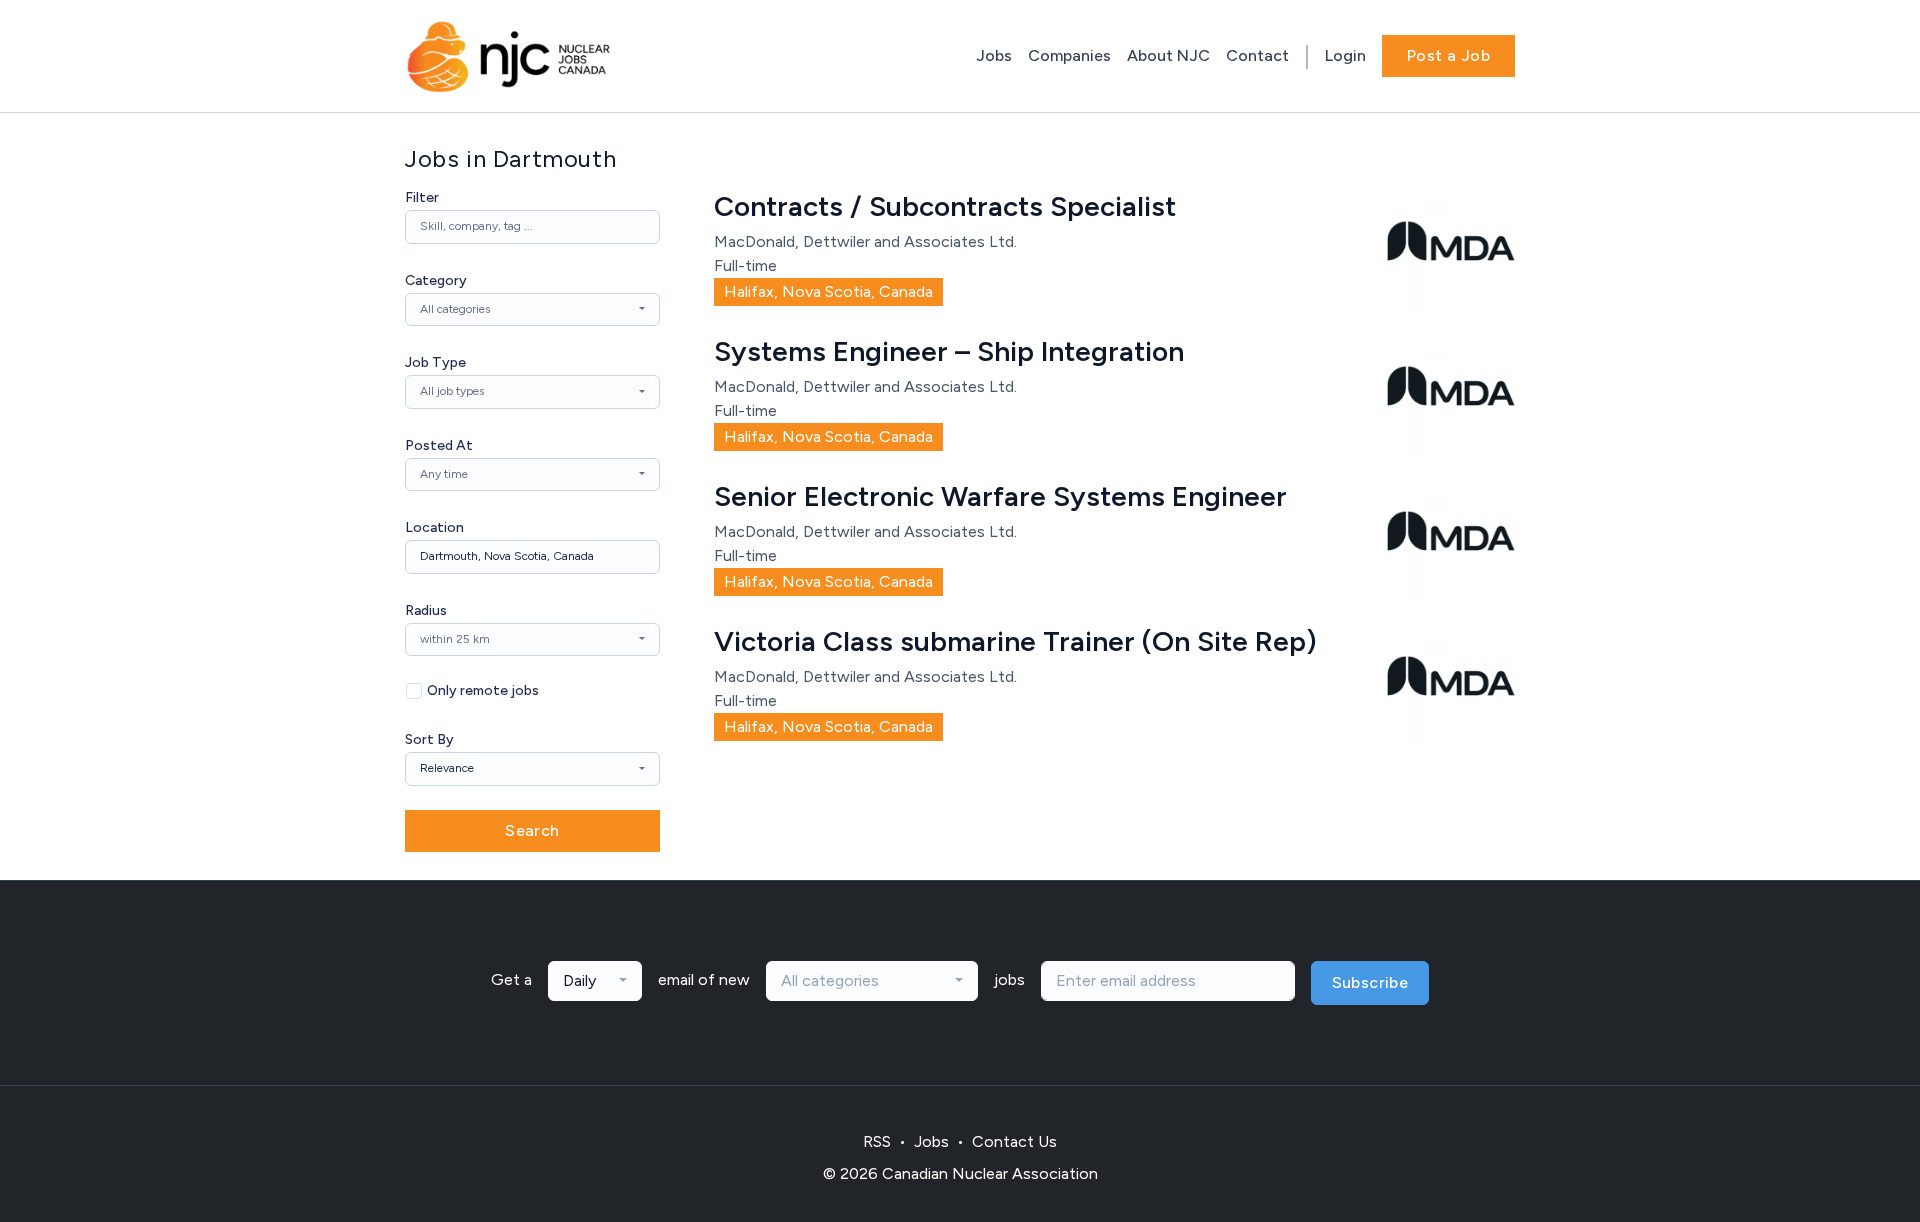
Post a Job (1448, 55)
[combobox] (532, 310)
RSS (877, 1141)
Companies (1069, 55)
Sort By (429, 739)
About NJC (1168, 55)
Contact (1257, 55)
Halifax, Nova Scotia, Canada (828, 291)
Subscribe (1370, 982)
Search (532, 830)
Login (1345, 55)
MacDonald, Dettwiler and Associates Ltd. (865, 241)
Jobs (994, 55)
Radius (426, 610)
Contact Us (1014, 1141)
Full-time (745, 265)
